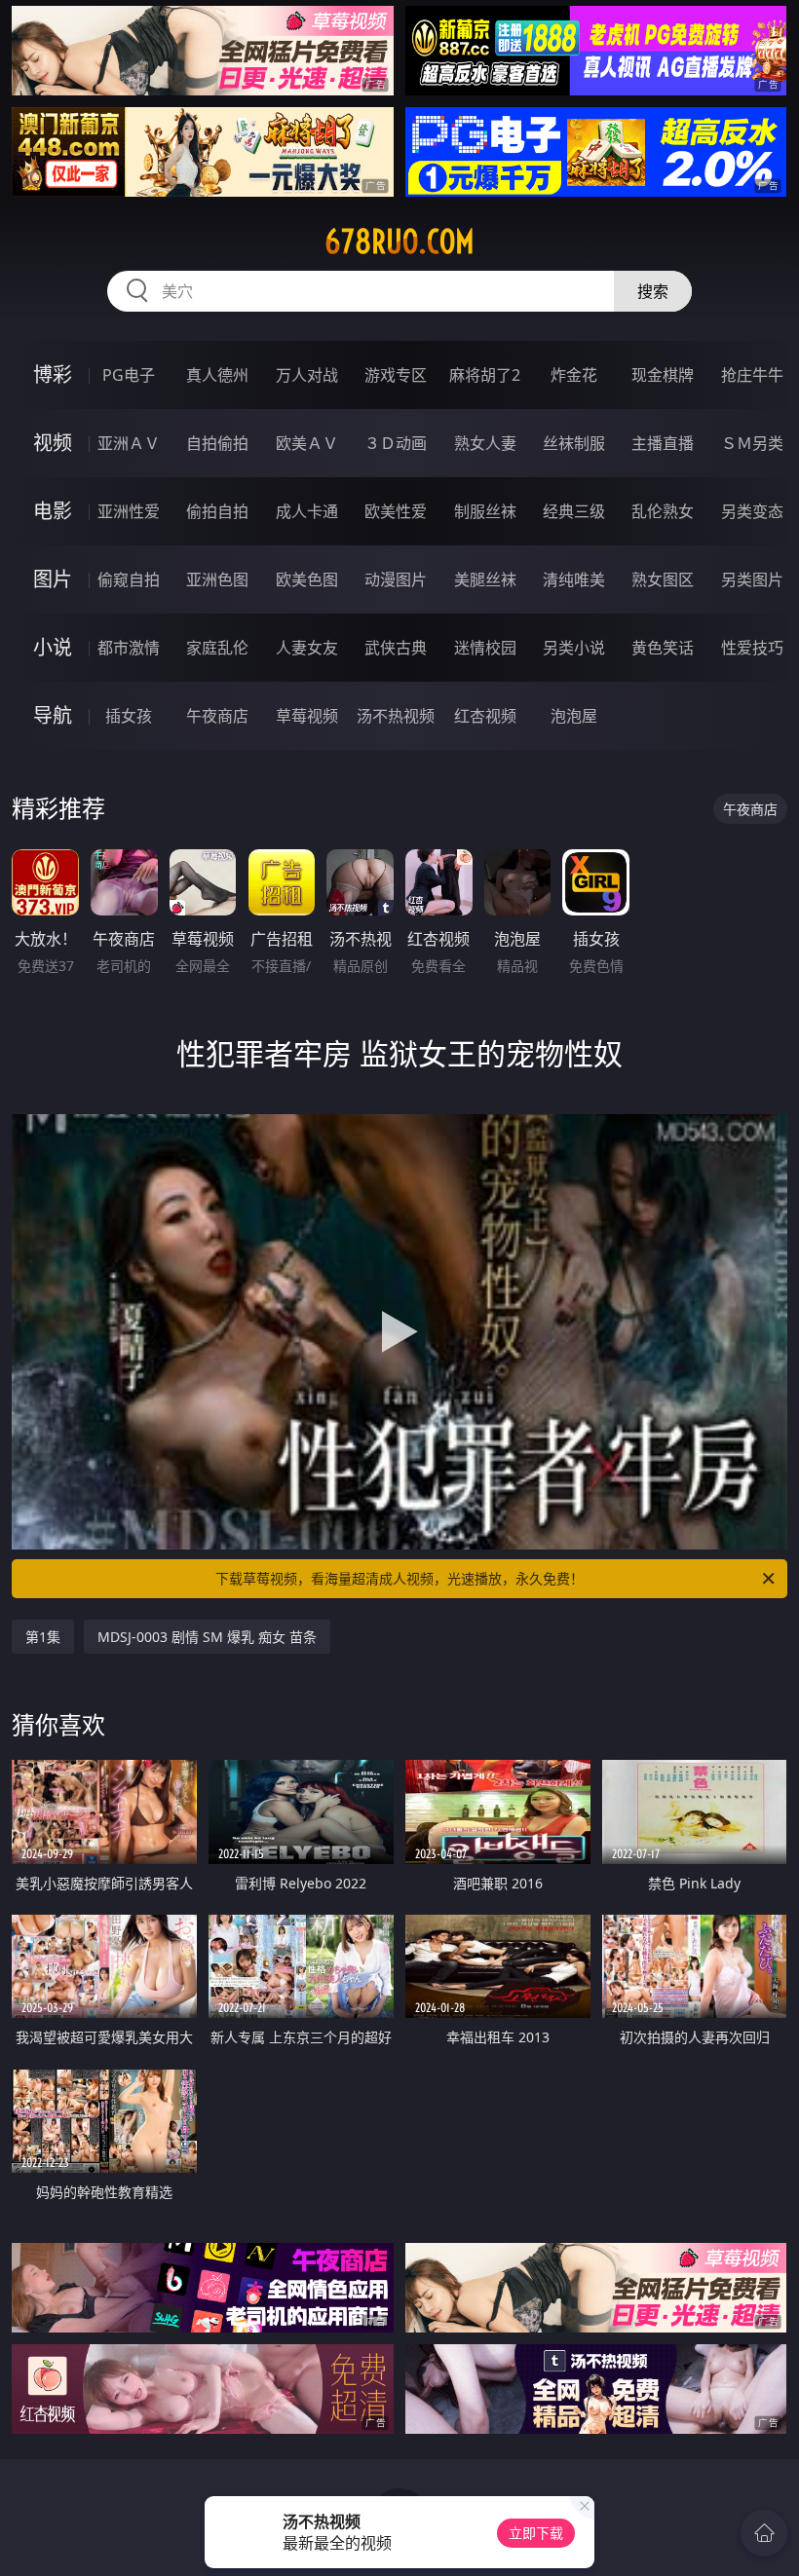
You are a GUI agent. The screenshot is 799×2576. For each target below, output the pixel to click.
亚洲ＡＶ (129, 443)
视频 (53, 443)
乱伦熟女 (663, 511)
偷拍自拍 (217, 511)
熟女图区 (663, 579)
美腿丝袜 (485, 579)
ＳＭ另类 (752, 443)
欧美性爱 (396, 511)
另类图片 (752, 579)
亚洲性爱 (129, 511)
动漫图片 (396, 579)
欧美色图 (307, 579)
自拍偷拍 (217, 443)
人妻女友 (307, 648)
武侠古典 (396, 648)
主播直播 (663, 443)
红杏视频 (485, 716)
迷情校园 (485, 648)
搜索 (653, 291)
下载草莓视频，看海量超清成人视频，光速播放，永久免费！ (399, 1578)
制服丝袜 (485, 511)
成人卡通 (307, 511)
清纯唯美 (574, 579)
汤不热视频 (396, 716)
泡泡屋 (574, 716)
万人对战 (307, 375)
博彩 (53, 374)
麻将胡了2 (485, 375)
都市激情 (129, 648)
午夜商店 (217, 716)
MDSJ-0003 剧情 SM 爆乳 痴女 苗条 (207, 1637)
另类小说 (574, 648)
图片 (53, 579)
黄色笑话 (663, 648)
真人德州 (217, 375)
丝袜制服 (574, 443)
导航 (53, 715)
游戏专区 (396, 375)
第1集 (43, 1637)
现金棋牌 (663, 375)
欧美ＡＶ (307, 443)
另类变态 (752, 511)
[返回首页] (764, 2533)
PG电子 (129, 375)
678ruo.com (399, 242)
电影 (53, 511)
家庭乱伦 (217, 648)
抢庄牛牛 (752, 375)
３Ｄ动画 (396, 443)
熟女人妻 (485, 443)
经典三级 (574, 511)
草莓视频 (307, 716)
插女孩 (129, 716)
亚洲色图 (217, 579)
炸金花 (574, 375)
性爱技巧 (752, 648)
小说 (53, 647)
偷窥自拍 (129, 579)
